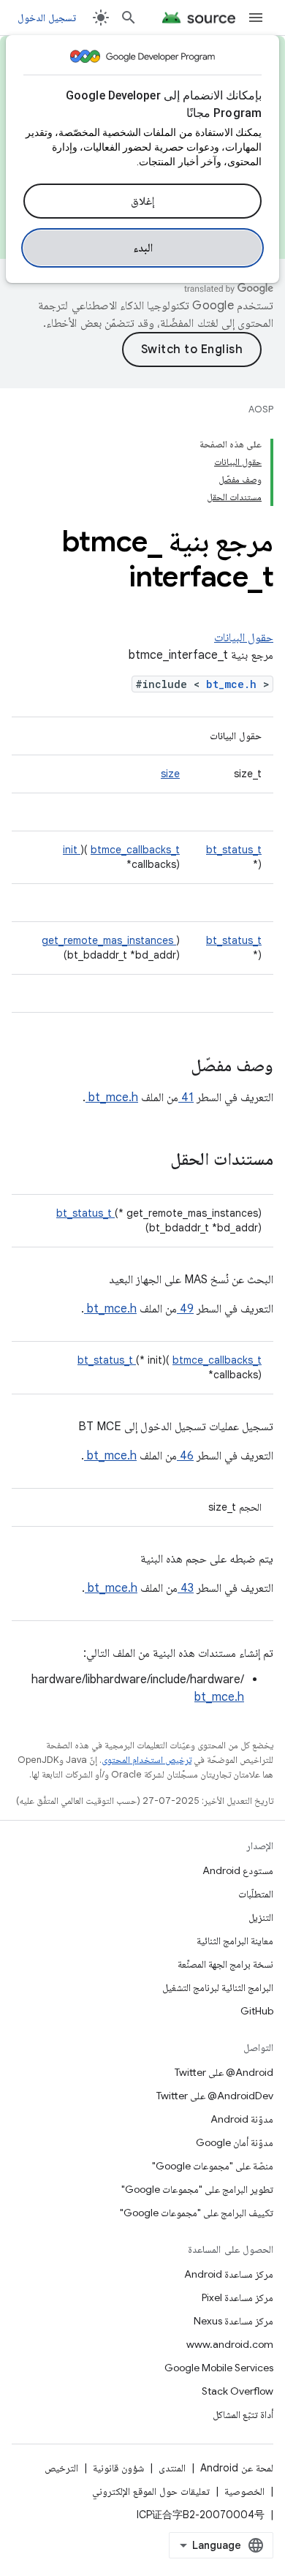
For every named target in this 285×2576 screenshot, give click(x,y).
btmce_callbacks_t (135, 850)
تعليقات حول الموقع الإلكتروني (151, 2491)
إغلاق (142, 201)
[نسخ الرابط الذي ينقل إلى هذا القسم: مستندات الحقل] (151, 1160)
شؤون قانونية (118, 2468)
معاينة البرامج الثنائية (235, 1941)
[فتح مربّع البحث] (129, 18)
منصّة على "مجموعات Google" (213, 2166)
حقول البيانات (244, 638)
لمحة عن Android (237, 2468)
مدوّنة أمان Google (235, 2142)
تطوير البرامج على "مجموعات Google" (197, 2189)
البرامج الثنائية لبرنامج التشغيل (218, 1987)
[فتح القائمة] (256, 18)
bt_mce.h (235, 684)
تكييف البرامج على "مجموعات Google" (197, 2213)
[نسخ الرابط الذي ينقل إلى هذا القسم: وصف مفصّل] (172, 1067)
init (72, 850)
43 (186, 1588)
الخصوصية (244, 2491)
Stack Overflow (237, 2391)
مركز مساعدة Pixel (237, 2297)
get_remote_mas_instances (109, 940)
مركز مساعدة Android (229, 2274)
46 (185, 1456)
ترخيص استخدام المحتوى (147, 1760)
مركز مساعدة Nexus (233, 2321)
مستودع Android (238, 1870)
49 (185, 1309)
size (170, 774)
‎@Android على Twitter (224, 2072)
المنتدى (172, 2468)
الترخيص (61, 2468)
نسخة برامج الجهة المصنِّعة (225, 1964)
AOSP (261, 409)
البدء (143, 248)
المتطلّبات (256, 1894)
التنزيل (261, 1917)
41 (186, 1098)
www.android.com (230, 2344)
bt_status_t (234, 850)
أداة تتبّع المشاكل (243, 2414)
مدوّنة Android (242, 2119)
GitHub (257, 2011)
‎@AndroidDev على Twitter (215, 2096)
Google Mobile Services (219, 2368)
